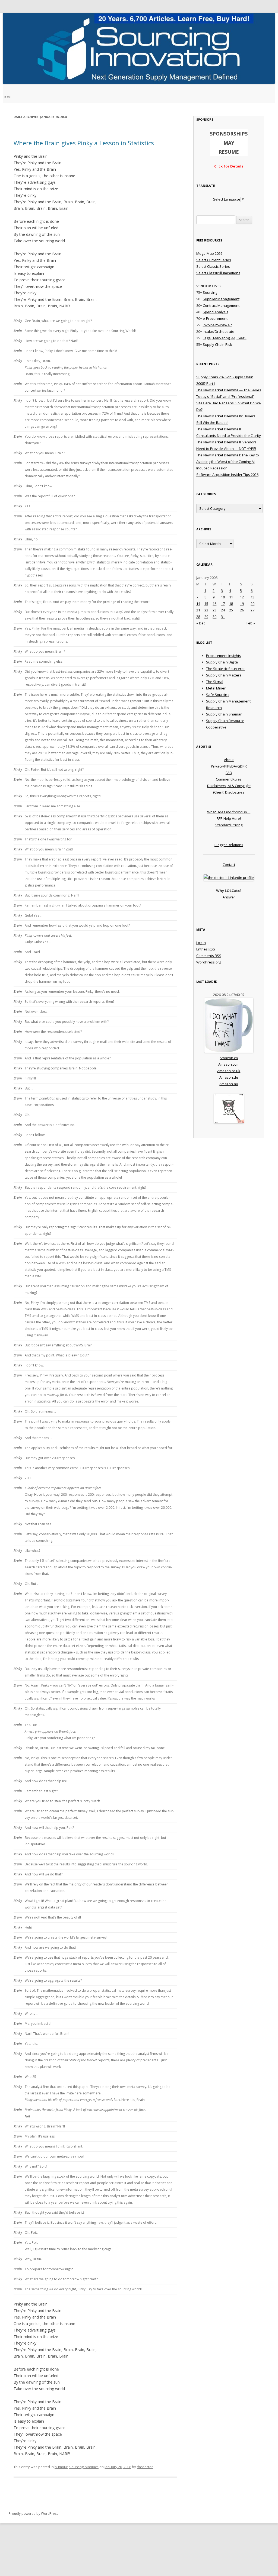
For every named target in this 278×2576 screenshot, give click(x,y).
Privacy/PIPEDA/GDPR (229, 766)
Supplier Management (221, 299)
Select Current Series (214, 260)
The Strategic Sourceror (225, 669)
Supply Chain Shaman (224, 714)
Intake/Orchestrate (219, 331)
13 (252, 597)
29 (206, 617)
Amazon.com (229, 1064)
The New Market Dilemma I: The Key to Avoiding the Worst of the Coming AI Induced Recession (228, 462)
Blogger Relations (229, 845)
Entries (206, 949)
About (229, 760)
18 (231, 604)
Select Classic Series (213, 266)
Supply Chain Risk (217, 344)
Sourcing (210, 292)
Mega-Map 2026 (209, 253)
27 (252, 610)
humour (61, 2467)
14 (198, 604)
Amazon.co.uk (229, 1071)
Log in (201, 943)
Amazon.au (229, 1084)
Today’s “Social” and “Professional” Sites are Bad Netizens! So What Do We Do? (229, 403)
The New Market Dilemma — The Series (229, 390)
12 (242, 597)
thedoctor (145, 2467)
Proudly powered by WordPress (33, 2514)
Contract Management (221, 305)
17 (223, 604)
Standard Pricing (229, 825)
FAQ (229, 773)
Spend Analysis (216, 312)
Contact (229, 865)
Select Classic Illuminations (218, 273)
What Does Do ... (229, 812)
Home (7, 97)
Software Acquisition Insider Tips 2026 (227, 475)
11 (231, 597)
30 (214, 617)
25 (231, 610)
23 (214, 610)
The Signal (215, 682)
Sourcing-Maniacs (84, 2467)
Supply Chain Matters (224, 675)
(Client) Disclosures (229, 792)
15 (206, 604)
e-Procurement (215, 318)
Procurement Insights (224, 656)
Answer (229, 897)
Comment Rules (229, 779)
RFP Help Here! (229, 818)
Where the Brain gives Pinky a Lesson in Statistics (84, 143)
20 (252, 604)
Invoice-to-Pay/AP (217, 325)
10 (223, 597)
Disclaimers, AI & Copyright (229, 786)
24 (223, 610)
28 (198, 617)
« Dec (201, 623)
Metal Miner (216, 688)
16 (214, 604)
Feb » (251, 623)
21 (198, 610)
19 (242, 604)
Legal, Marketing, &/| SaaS (225, 338)
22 (206, 610)
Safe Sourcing (218, 695)
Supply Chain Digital (222, 662)
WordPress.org (209, 962)
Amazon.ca (229, 1058)
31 (223, 617)
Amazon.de (229, 1077)
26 (242, 610)
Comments (209, 956)
